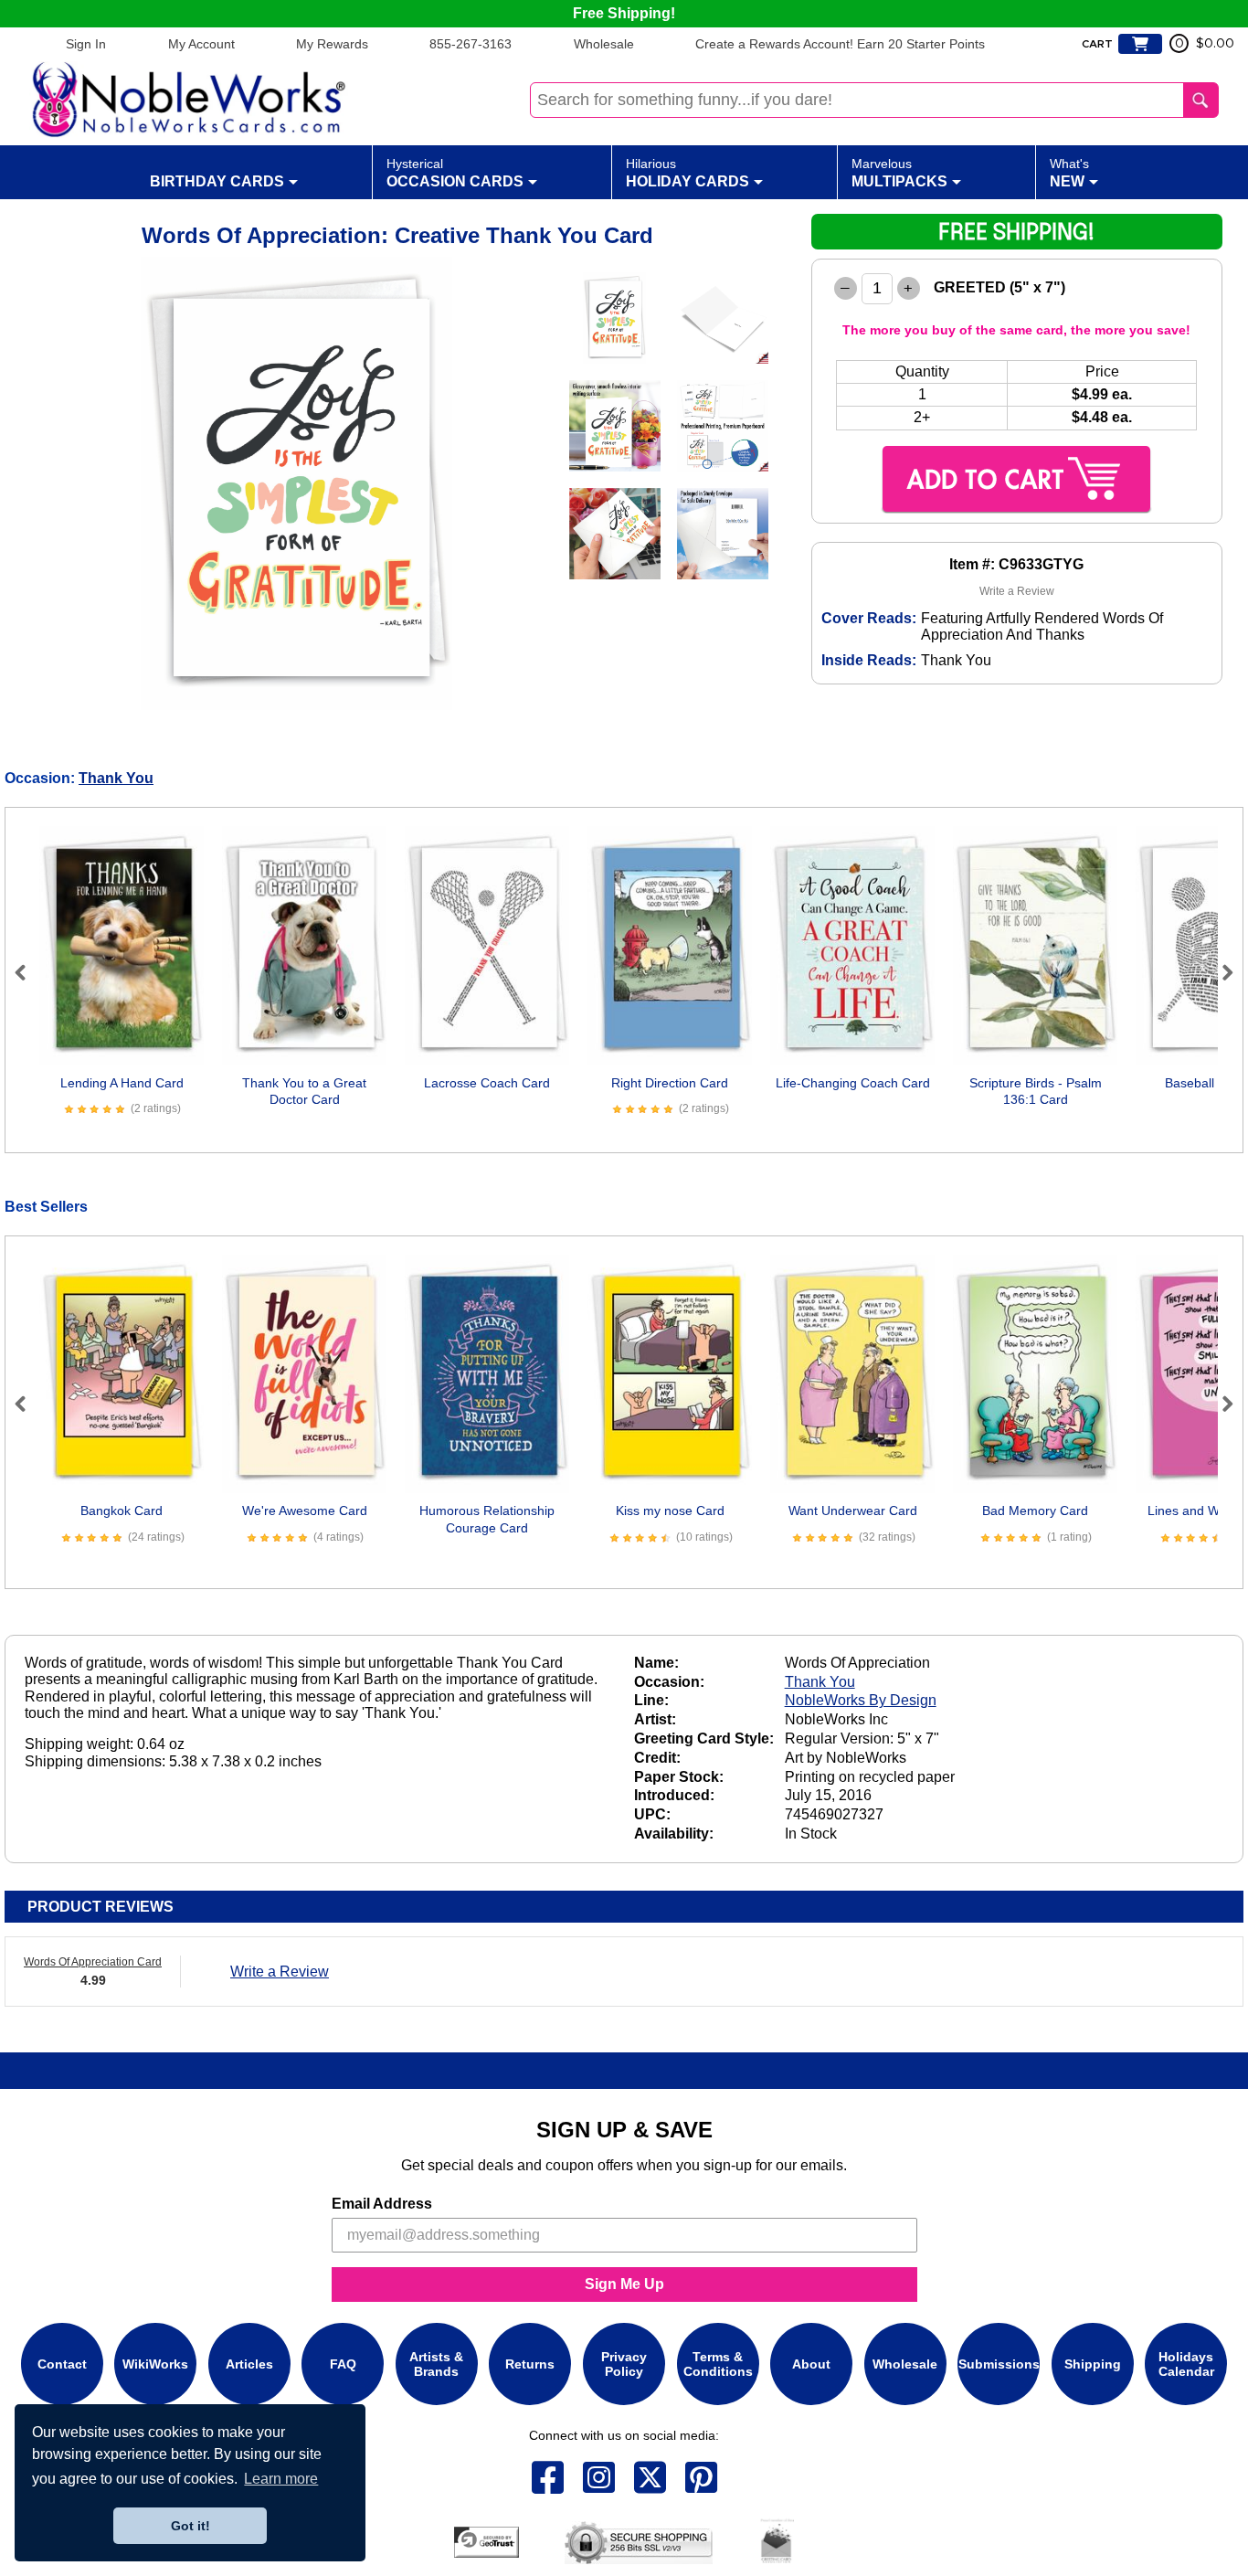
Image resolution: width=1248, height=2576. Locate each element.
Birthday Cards (217, 181)
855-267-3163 (471, 44)
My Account (201, 44)
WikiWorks (155, 2364)
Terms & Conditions (718, 2364)
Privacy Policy (624, 2364)
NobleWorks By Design (861, 1700)
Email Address (382, 2204)
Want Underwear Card (853, 1511)
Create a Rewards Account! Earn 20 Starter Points (840, 44)
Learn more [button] (281, 2479)
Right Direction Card (670, 1083)
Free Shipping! (624, 13)
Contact (62, 2364)
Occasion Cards (455, 173)
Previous (28, 972)
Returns (530, 2364)
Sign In (86, 44)
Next (1220, 972)
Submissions (999, 2364)
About (811, 2364)
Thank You (116, 778)
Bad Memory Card (1035, 1511)
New (1069, 173)
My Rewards (332, 44)
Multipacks (899, 173)
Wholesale (604, 44)
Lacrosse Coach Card (487, 1083)
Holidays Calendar (1186, 2364)
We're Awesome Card (305, 1511)
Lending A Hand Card (122, 1083)
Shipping (1093, 2364)
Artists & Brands (436, 2364)
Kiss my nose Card (670, 1511)
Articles (249, 2364)
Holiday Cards (687, 173)
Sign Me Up (624, 2284)
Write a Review (1017, 591)
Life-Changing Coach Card (853, 1083)
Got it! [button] (190, 2526)
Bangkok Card (122, 1511)
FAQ (343, 2364)
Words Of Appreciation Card (93, 1962)
